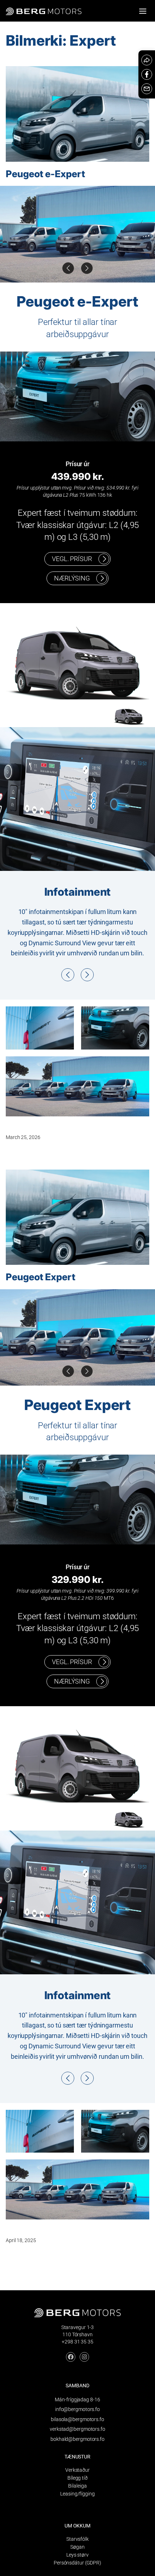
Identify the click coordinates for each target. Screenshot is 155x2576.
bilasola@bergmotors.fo (77, 2419)
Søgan (77, 2547)
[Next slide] (68, 268)
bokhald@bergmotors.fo (77, 2439)
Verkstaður (77, 2470)
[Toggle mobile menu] (143, 11)
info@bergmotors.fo (77, 2409)
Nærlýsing (72, 578)
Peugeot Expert (41, 1277)
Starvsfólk (77, 2539)
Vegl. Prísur (72, 559)
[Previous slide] (87, 268)
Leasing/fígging (77, 2494)
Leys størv (77, 2555)
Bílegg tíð (77, 2478)
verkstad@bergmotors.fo (77, 2429)
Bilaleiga (77, 2486)
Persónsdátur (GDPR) (77, 2563)
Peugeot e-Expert (45, 174)
